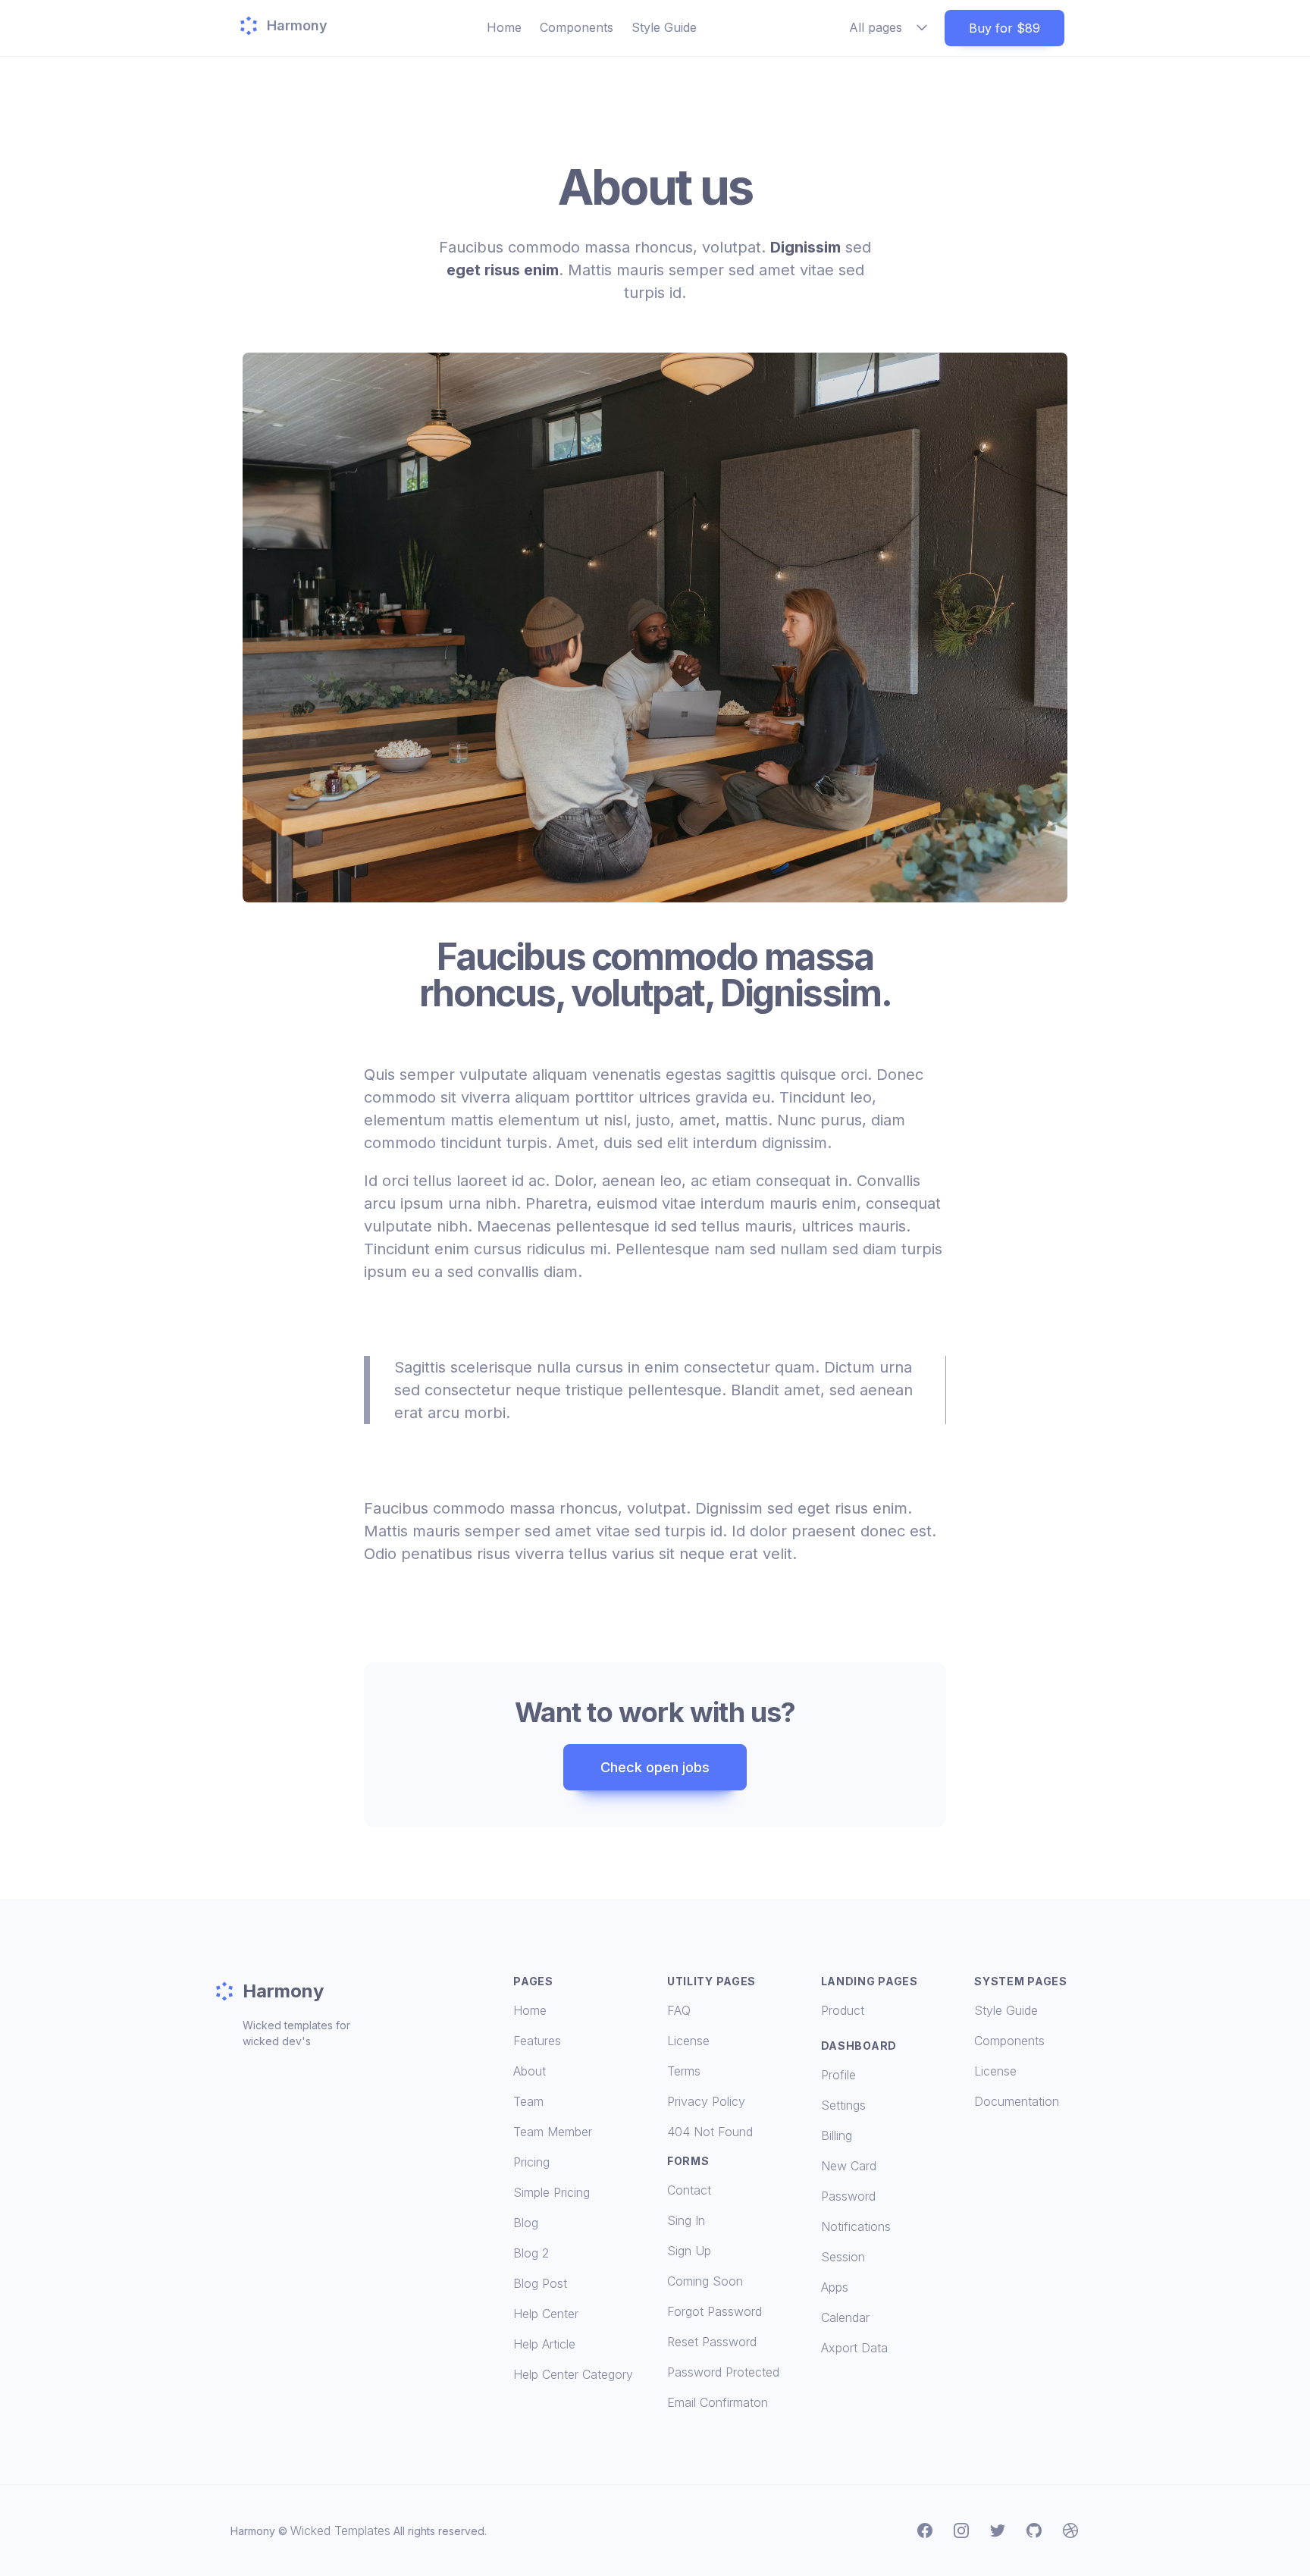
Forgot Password (715, 2311)
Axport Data (854, 2348)
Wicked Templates (340, 2531)
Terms (684, 2071)
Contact (689, 2190)
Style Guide (664, 27)
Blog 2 (531, 2253)
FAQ (679, 2010)
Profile (838, 2075)
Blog (526, 2223)
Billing (837, 2135)
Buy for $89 (1004, 28)
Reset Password (712, 2342)
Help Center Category (573, 2374)
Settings (843, 2105)
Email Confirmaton (718, 2402)
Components (577, 27)
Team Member (553, 2132)
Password (848, 2196)
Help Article (544, 2344)
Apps (835, 2287)
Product (843, 2010)
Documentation (1017, 2101)
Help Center (546, 2314)
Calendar (845, 2317)
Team (528, 2101)
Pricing (531, 2162)
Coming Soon (705, 2281)
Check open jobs (655, 1767)
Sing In (686, 2220)
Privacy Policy (706, 2101)
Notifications (856, 2226)
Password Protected (723, 2372)
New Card (849, 2166)
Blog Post (540, 2283)
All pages (876, 27)
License (688, 2041)
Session (843, 2257)
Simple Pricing (552, 2192)
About (530, 2071)
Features (537, 2041)
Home (504, 27)
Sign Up (689, 2251)
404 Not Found (710, 2132)
